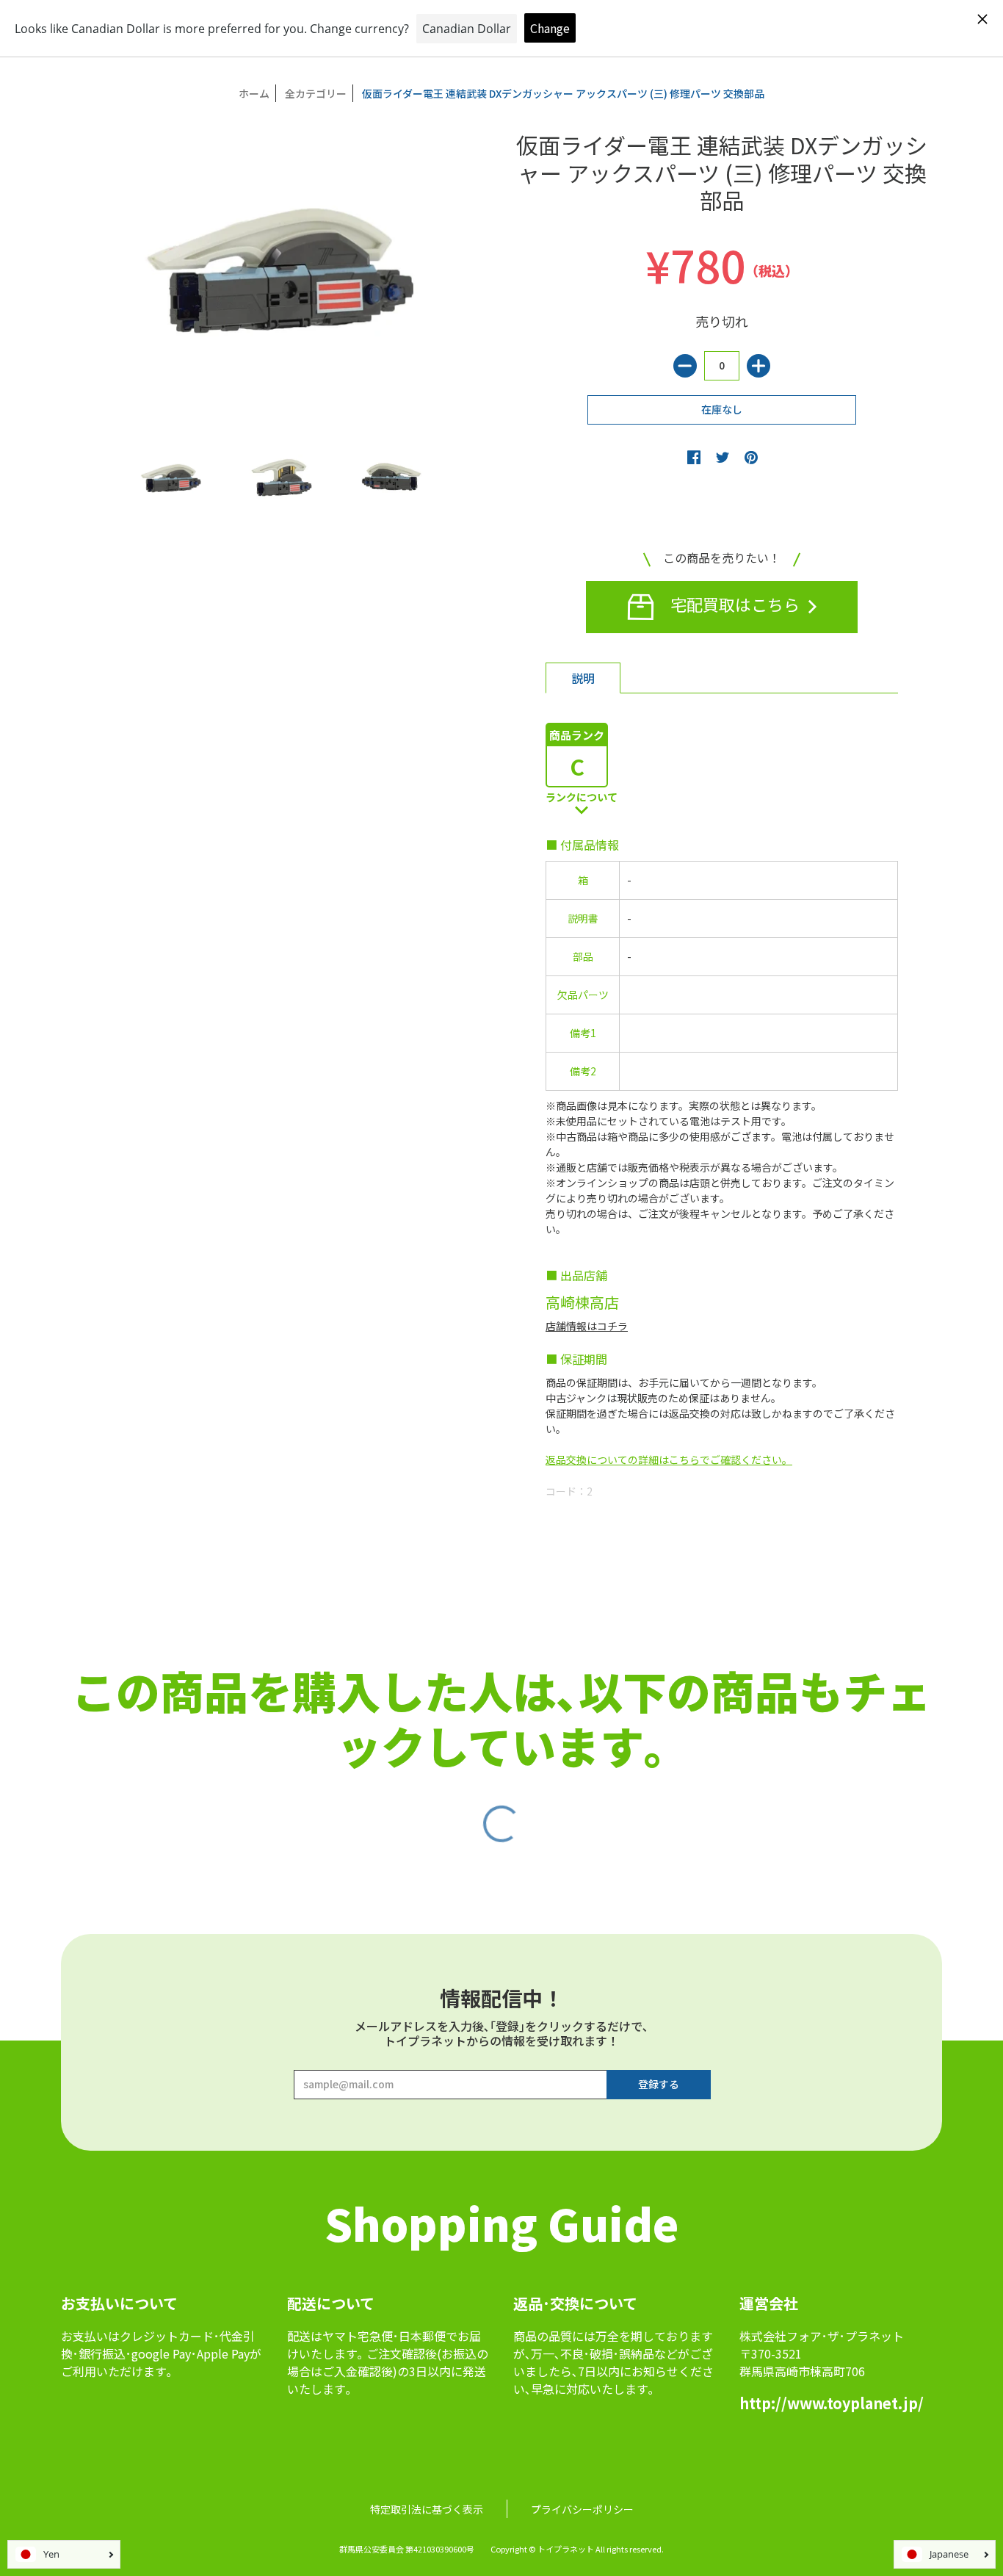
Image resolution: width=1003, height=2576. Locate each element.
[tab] (583, 678)
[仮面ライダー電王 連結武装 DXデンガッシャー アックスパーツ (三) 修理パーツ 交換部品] (171, 479)
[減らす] (685, 366)
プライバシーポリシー (582, 2509)
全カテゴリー (316, 93)
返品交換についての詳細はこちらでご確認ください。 (669, 1460)
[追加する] (758, 366)
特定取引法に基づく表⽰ (427, 2509)
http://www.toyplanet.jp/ (832, 2403)
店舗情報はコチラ (587, 1326)
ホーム (254, 93)
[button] (694, 457)
